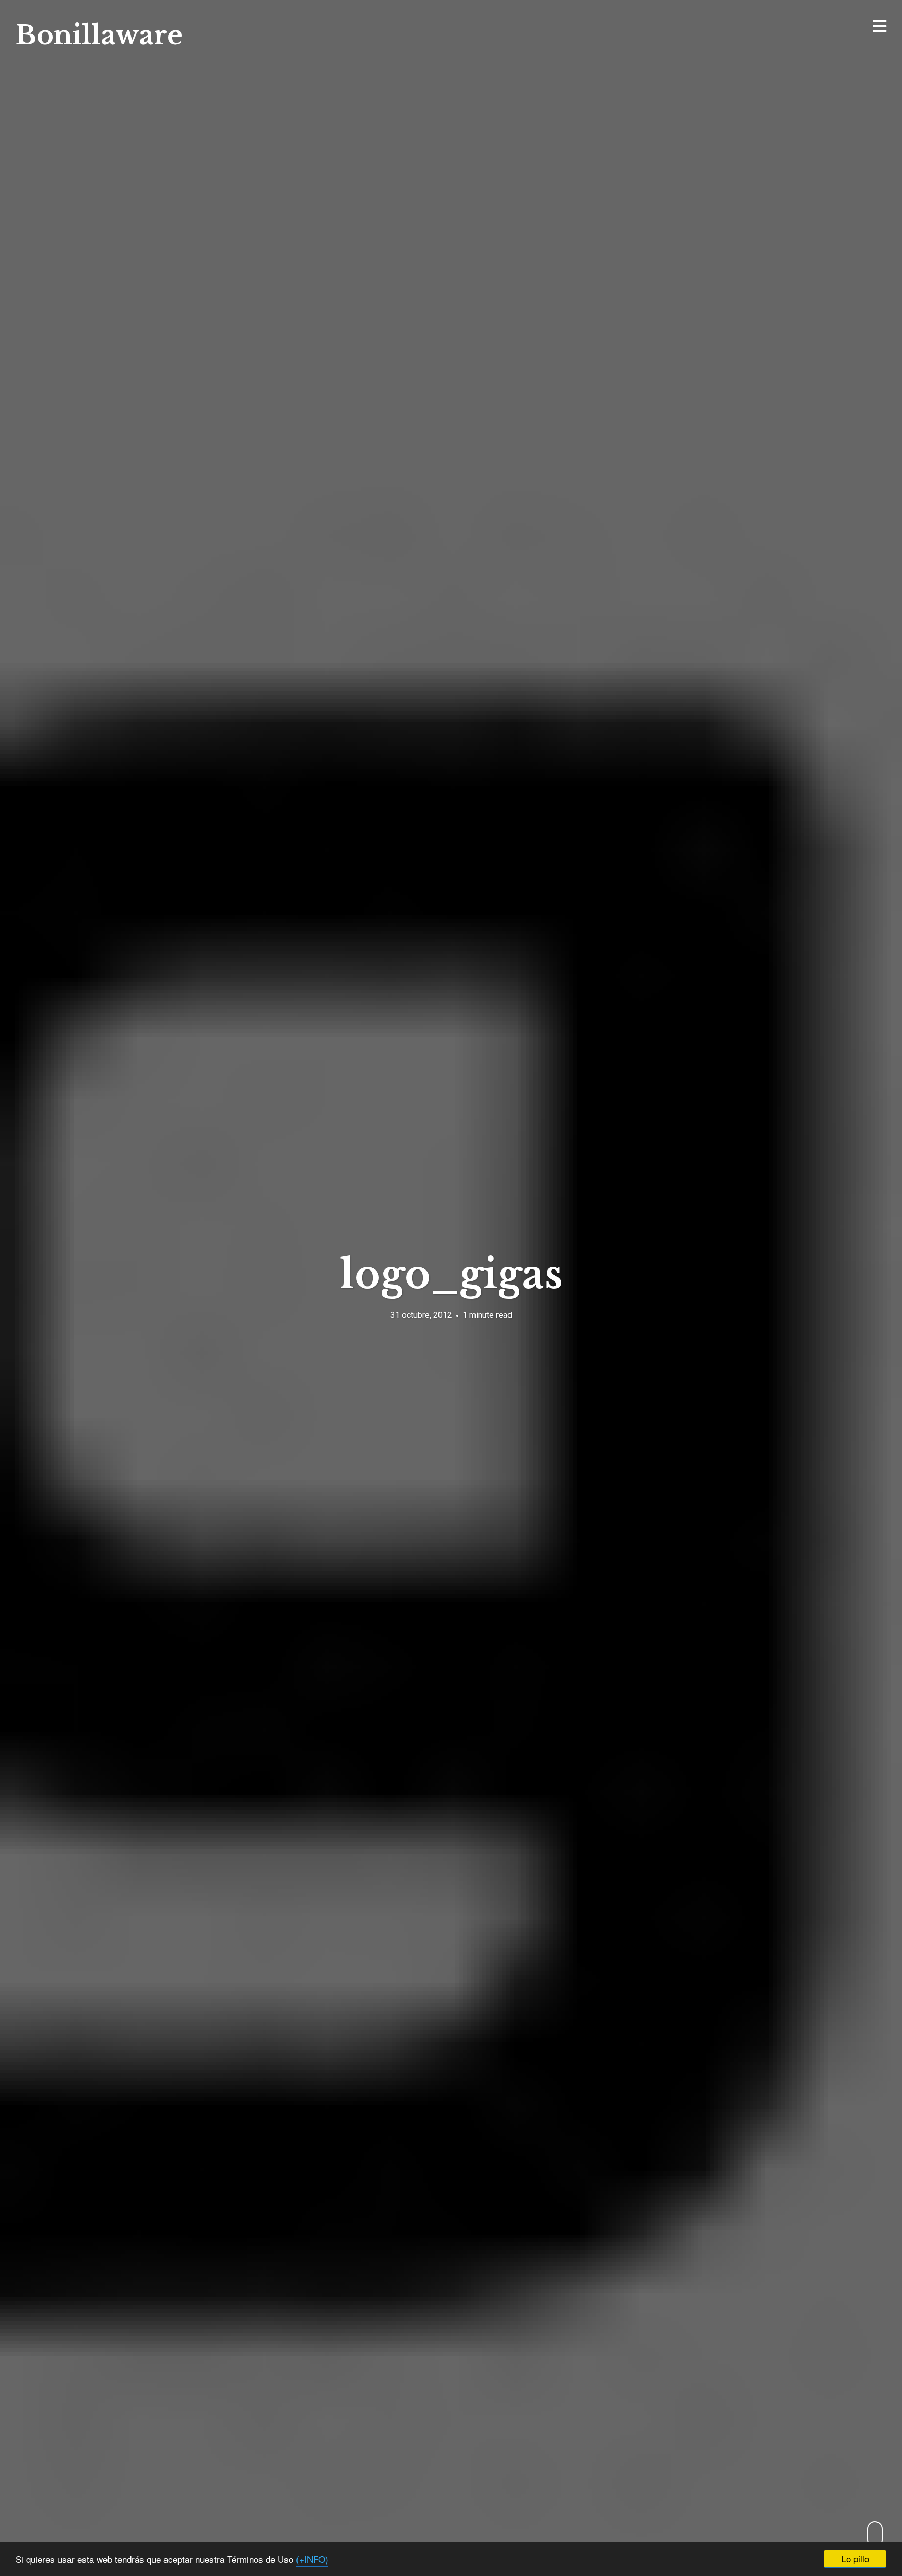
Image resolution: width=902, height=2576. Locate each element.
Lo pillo (855, 2559)
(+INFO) (312, 2559)
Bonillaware (99, 35)
